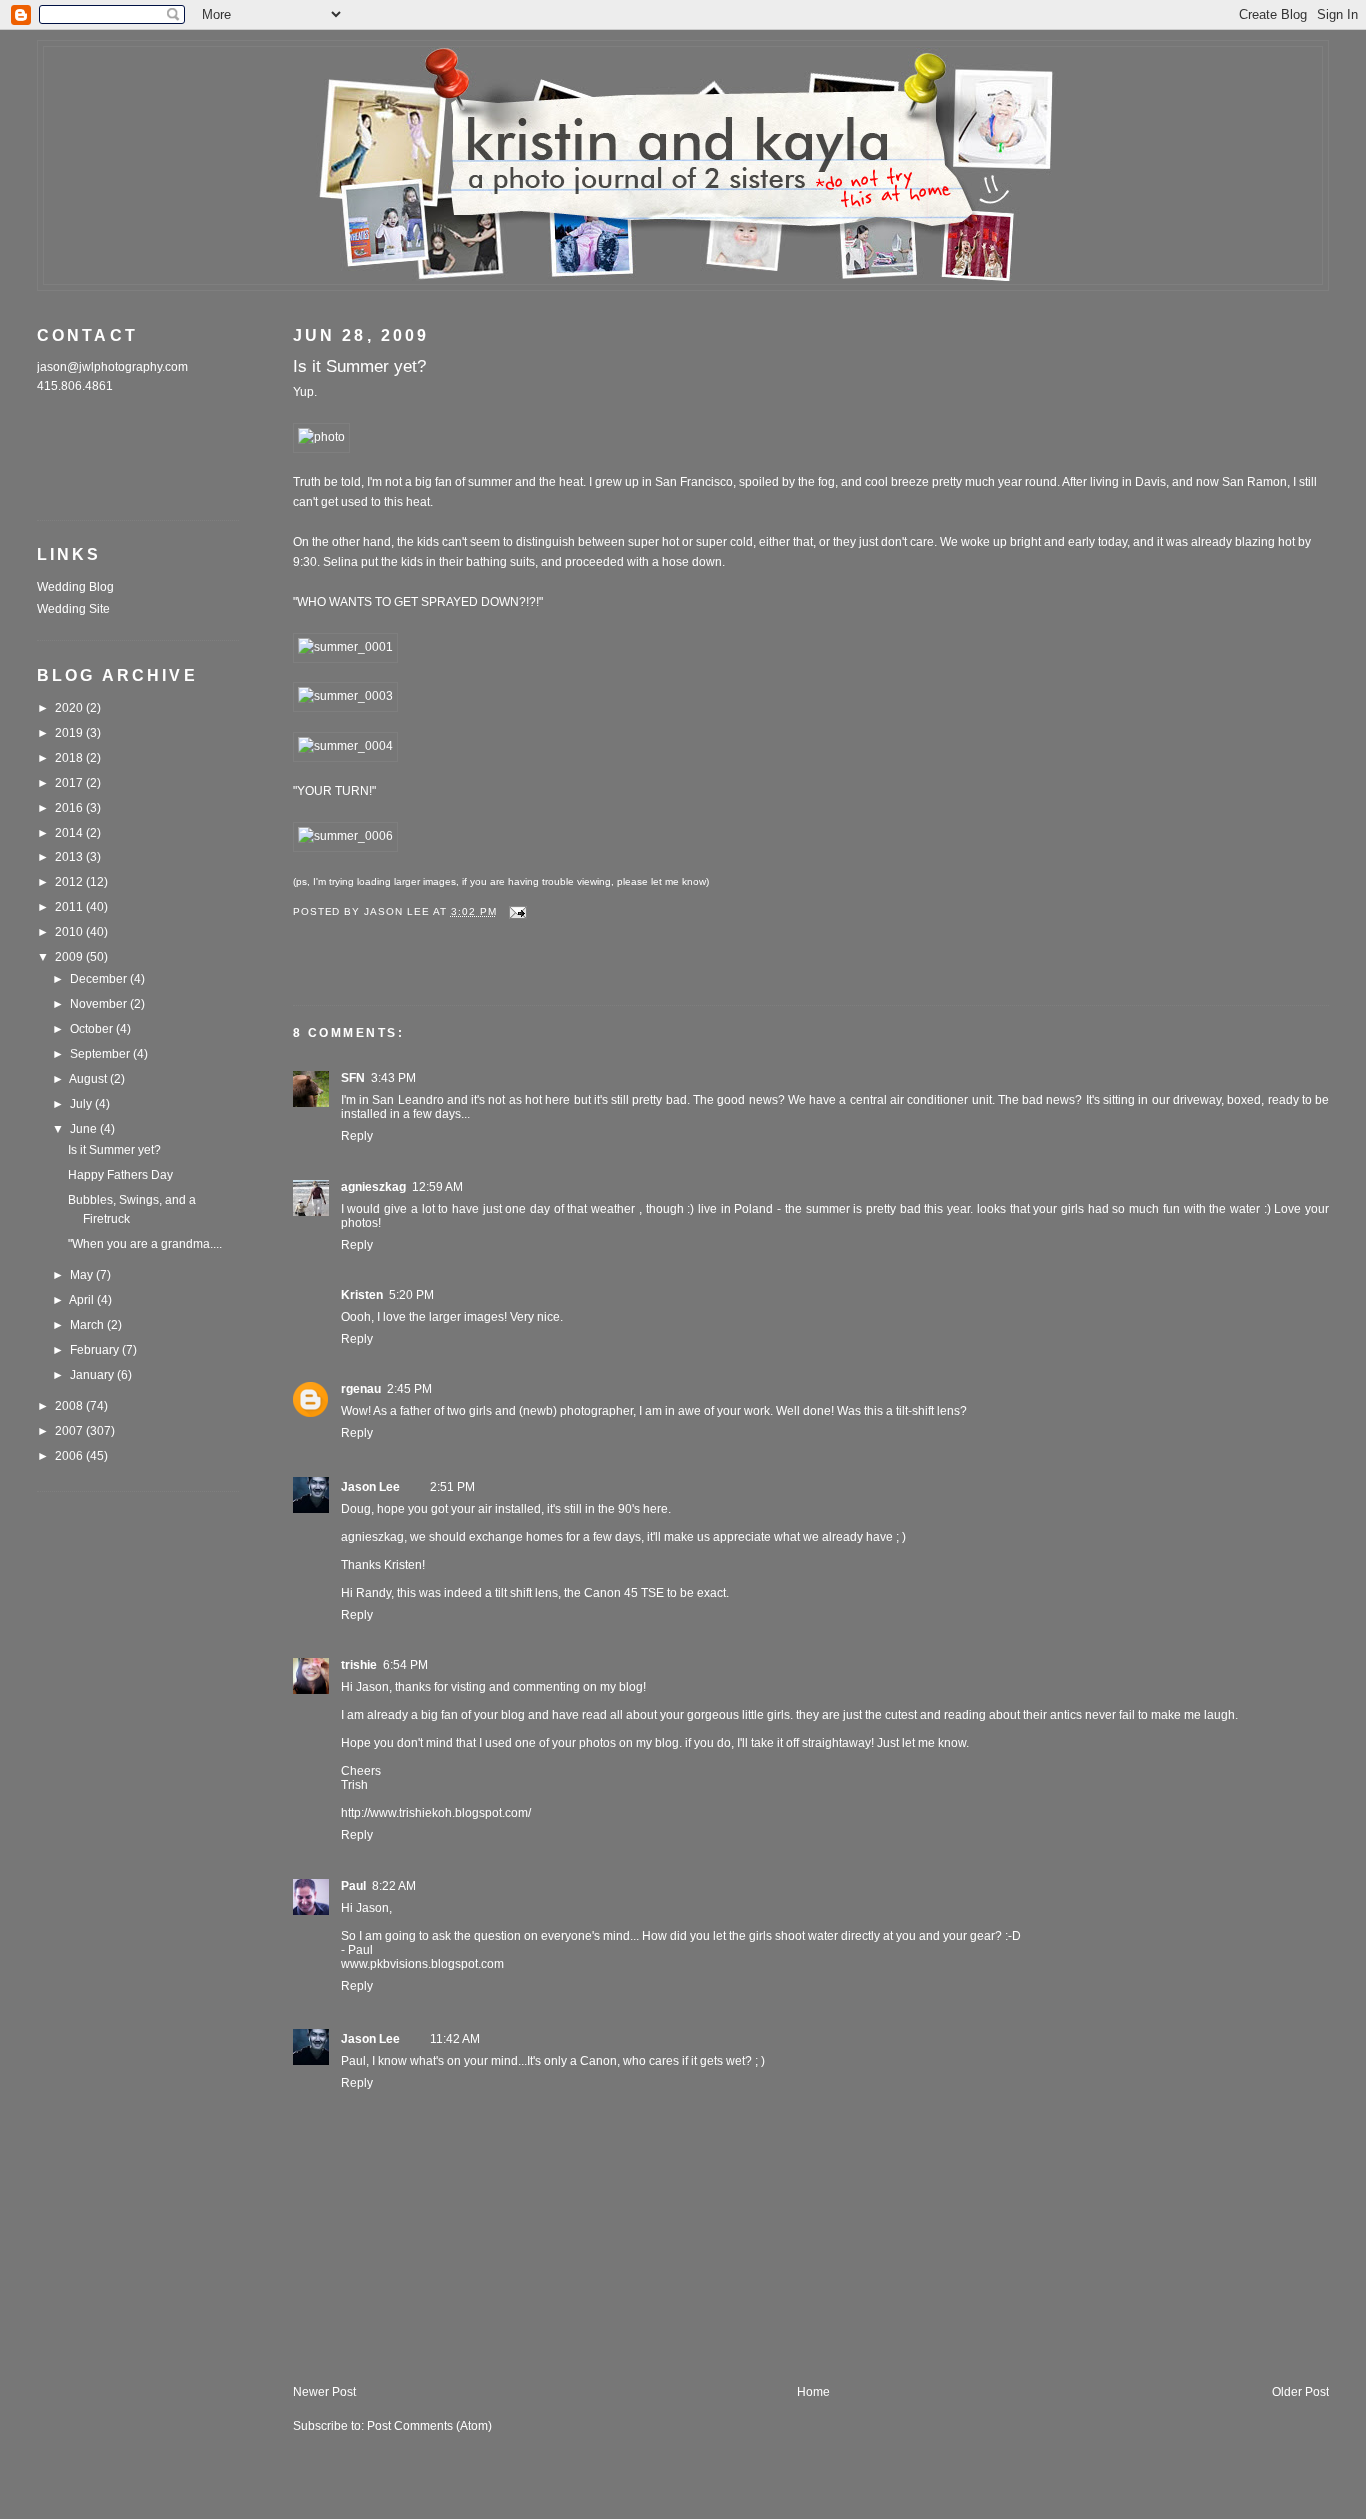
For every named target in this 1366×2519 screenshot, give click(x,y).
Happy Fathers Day (120, 1175)
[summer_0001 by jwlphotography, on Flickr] (345, 647)
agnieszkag (373, 1187)
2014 (70, 833)
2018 (70, 758)
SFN (353, 1078)
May (83, 1275)
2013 (70, 857)
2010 (70, 932)
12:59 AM (437, 1187)
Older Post (1300, 2392)
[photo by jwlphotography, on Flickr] (321, 437)
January (93, 1375)
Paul (353, 1886)
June (85, 1129)
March (88, 1325)
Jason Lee (370, 1487)
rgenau (361, 1389)
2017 (70, 783)
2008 (70, 1406)
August (89, 1079)
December (100, 979)
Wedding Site (73, 609)
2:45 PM (409, 1389)
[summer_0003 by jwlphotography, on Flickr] (345, 696)
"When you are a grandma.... (145, 1244)
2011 (70, 907)
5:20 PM (411, 1295)
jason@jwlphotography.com (112, 367)
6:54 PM (405, 1665)
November (100, 1004)
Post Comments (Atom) (429, 2426)
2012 (70, 882)
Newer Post (324, 2392)
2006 (70, 1456)
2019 (70, 733)
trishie (359, 1665)
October (93, 1029)
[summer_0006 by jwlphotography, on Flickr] (345, 836)
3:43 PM (393, 1078)
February (96, 1350)
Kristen (362, 1295)
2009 (70, 957)
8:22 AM (394, 1886)
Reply (357, 1136)
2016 (70, 808)
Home (813, 2392)
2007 (70, 1431)
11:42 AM (455, 2039)
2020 (70, 708)
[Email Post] (518, 911)
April (83, 1300)
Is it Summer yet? (114, 1150)
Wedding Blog (75, 587)
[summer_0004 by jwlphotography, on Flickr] (345, 746)
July (82, 1104)
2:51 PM (452, 1487)
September (101, 1054)
